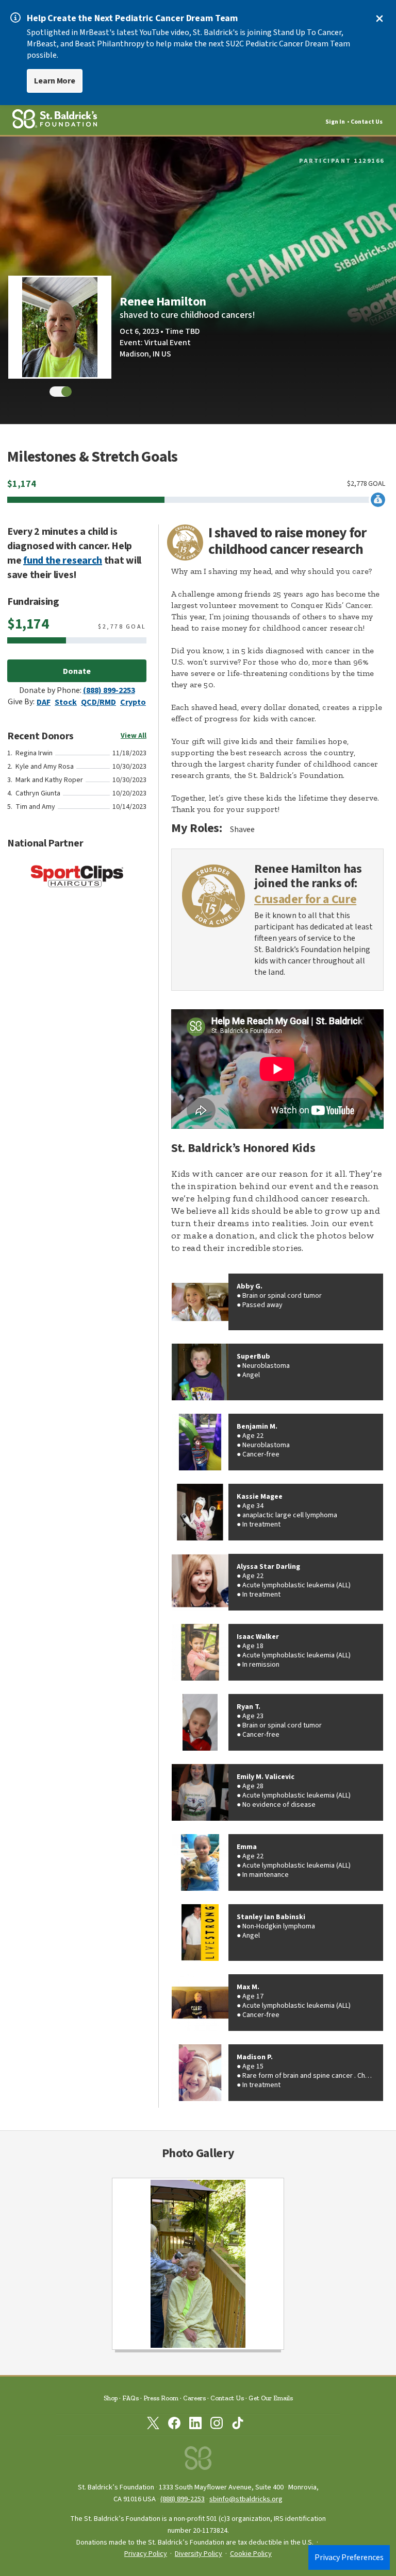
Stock (66, 702)
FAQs (130, 2398)
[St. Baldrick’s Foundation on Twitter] (153, 2425)
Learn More (55, 81)
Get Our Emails (271, 2398)
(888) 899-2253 (109, 690)
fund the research (63, 561)
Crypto (133, 702)
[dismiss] (379, 19)
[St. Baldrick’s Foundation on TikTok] (238, 2425)
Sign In (335, 122)
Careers (194, 2398)
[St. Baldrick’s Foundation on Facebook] (174, 2425)
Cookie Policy (251, 2554)
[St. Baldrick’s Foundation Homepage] (198, 2461)
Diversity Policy (199, 2554)
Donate (77, 671)
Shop (111, 2398)
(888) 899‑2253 (183, 2499)
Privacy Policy (146, 2554)
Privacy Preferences (349, 2557)
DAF (44, 702)
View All (134, 736)
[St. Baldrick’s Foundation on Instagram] (217, 2425)
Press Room (161, 2398)
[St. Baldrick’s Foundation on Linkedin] (195, 2425)
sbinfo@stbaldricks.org (246, 2499)
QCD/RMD (98, 702)
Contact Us (367, 122)
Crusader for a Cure (305, 900)
